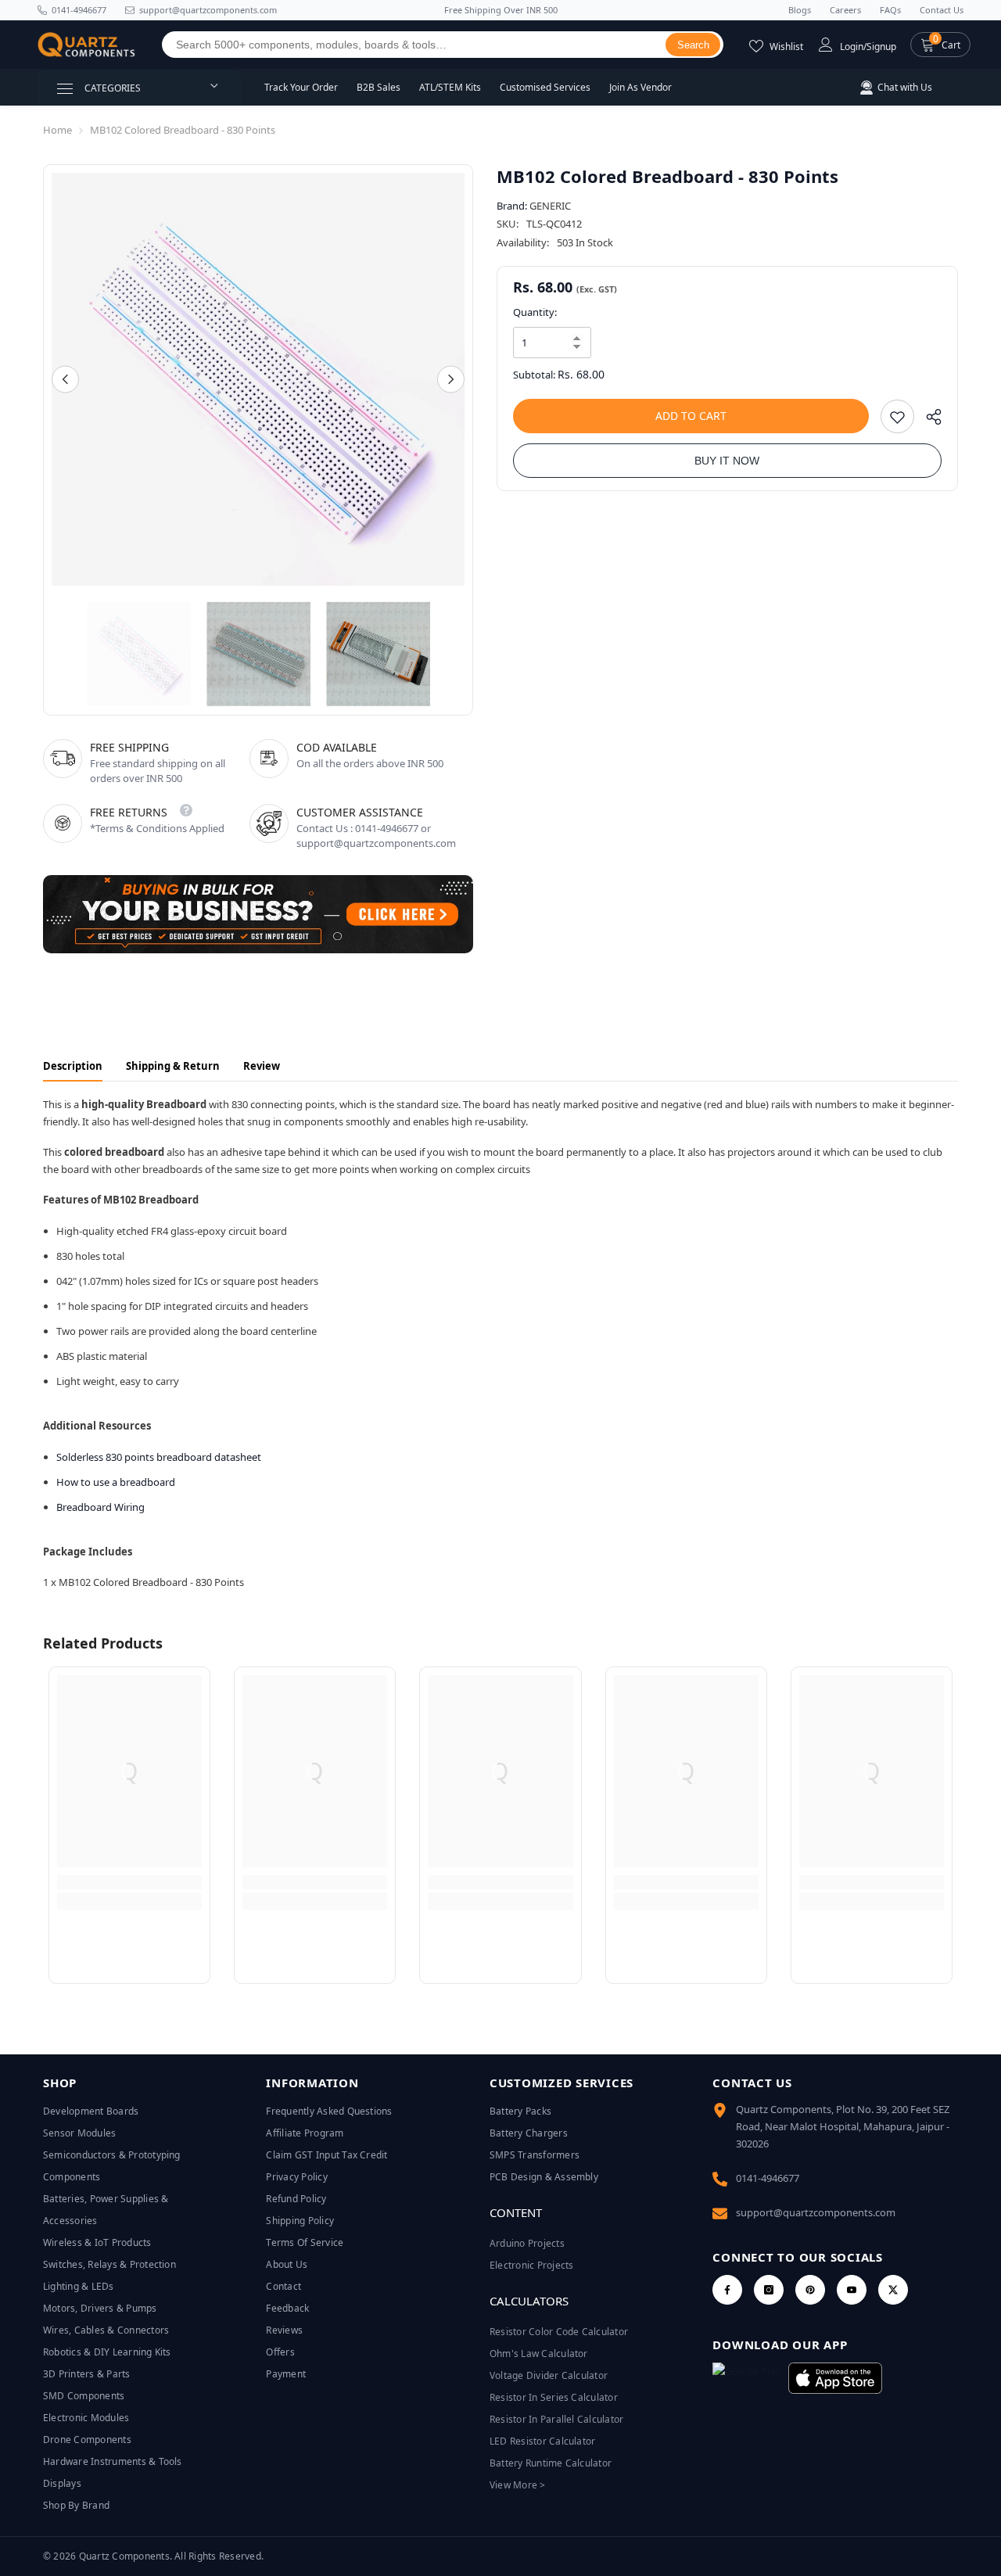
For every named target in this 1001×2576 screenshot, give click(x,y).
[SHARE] (928, 420)
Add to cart (691, 416)
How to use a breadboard (116, 1482)
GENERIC (550, 206)
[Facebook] (727, 2290)
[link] (129, 1882)
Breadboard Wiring (100, 1507)
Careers (845, 10)
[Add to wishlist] (897, 416)
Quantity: (535, 312)
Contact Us (942, 10)
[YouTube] (852, 2290)
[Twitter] (893, 2290)
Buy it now (727, 461)
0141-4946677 (79, 10)
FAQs (890, 10)
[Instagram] (769, 2290)
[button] (940, 45)
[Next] (451, 380)
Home (57, 130)
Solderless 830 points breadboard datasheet (159, 1457)
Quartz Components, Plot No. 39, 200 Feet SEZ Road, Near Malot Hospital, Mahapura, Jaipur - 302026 (843, 2126)
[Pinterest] (810, 2290)
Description (73, 1066)
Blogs (800, 10)
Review (262, 1066)
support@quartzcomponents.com (816, 2212)
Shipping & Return (173, 1066)
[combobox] (414, 45)
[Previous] (65, 380)
